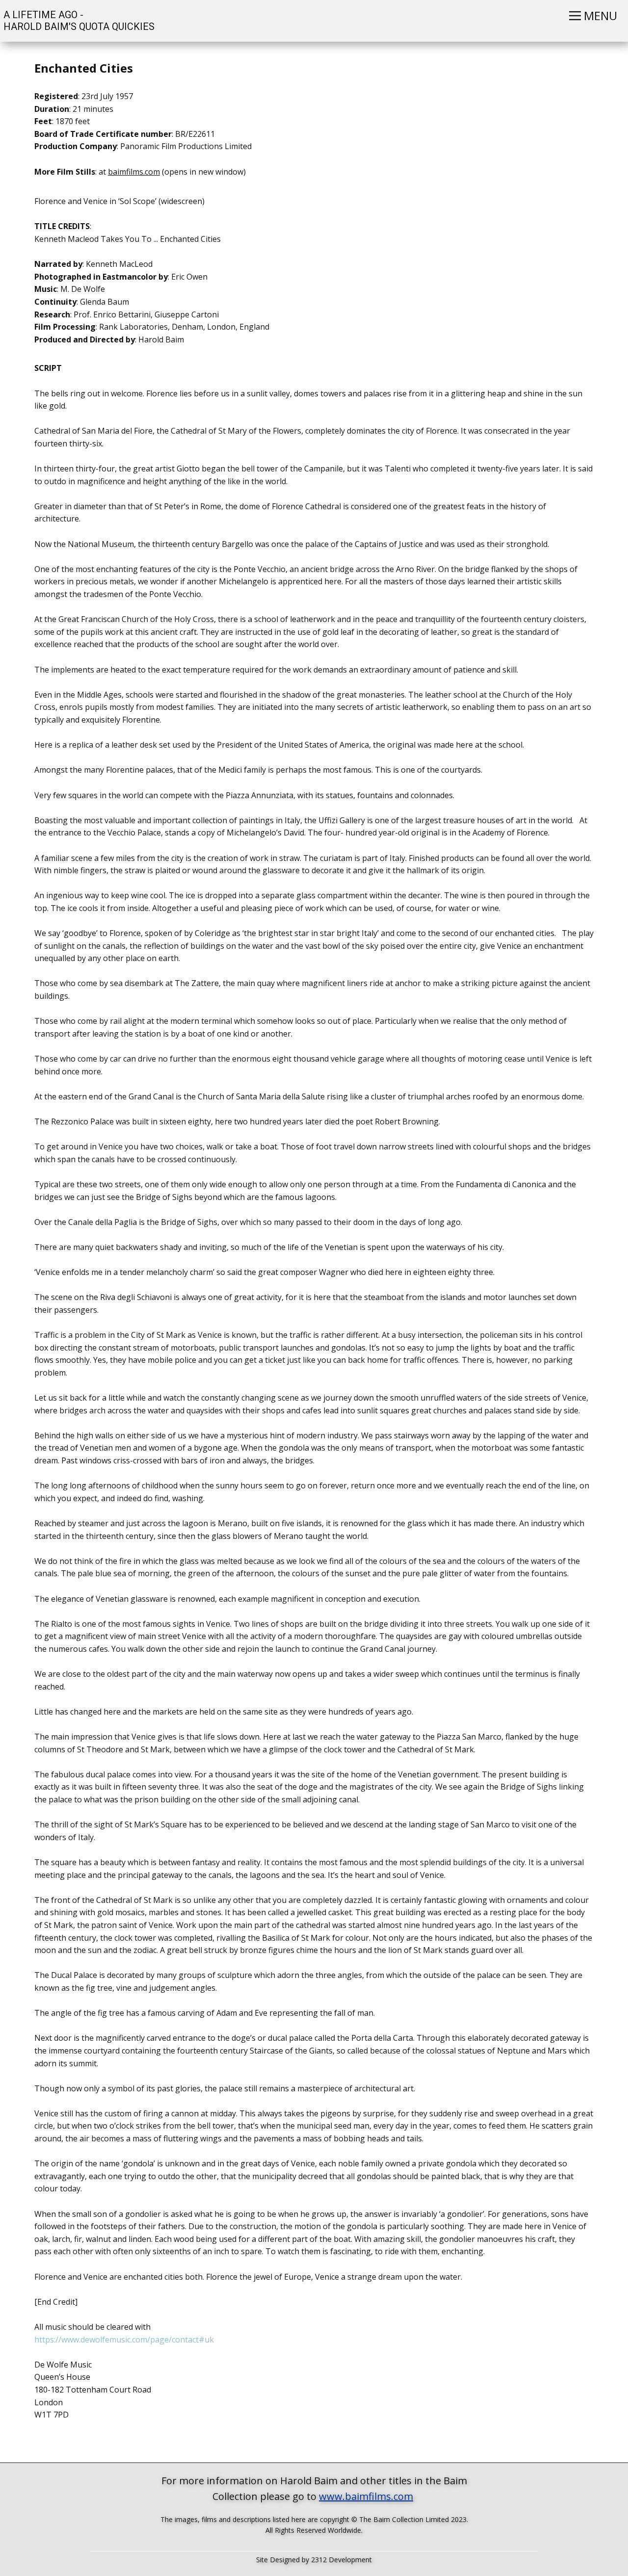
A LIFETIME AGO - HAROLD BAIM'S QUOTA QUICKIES (78, 21)
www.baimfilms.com (366, 2496)
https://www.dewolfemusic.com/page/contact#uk (127, 2340)
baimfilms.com (134, 172)
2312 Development (341, 2560)
